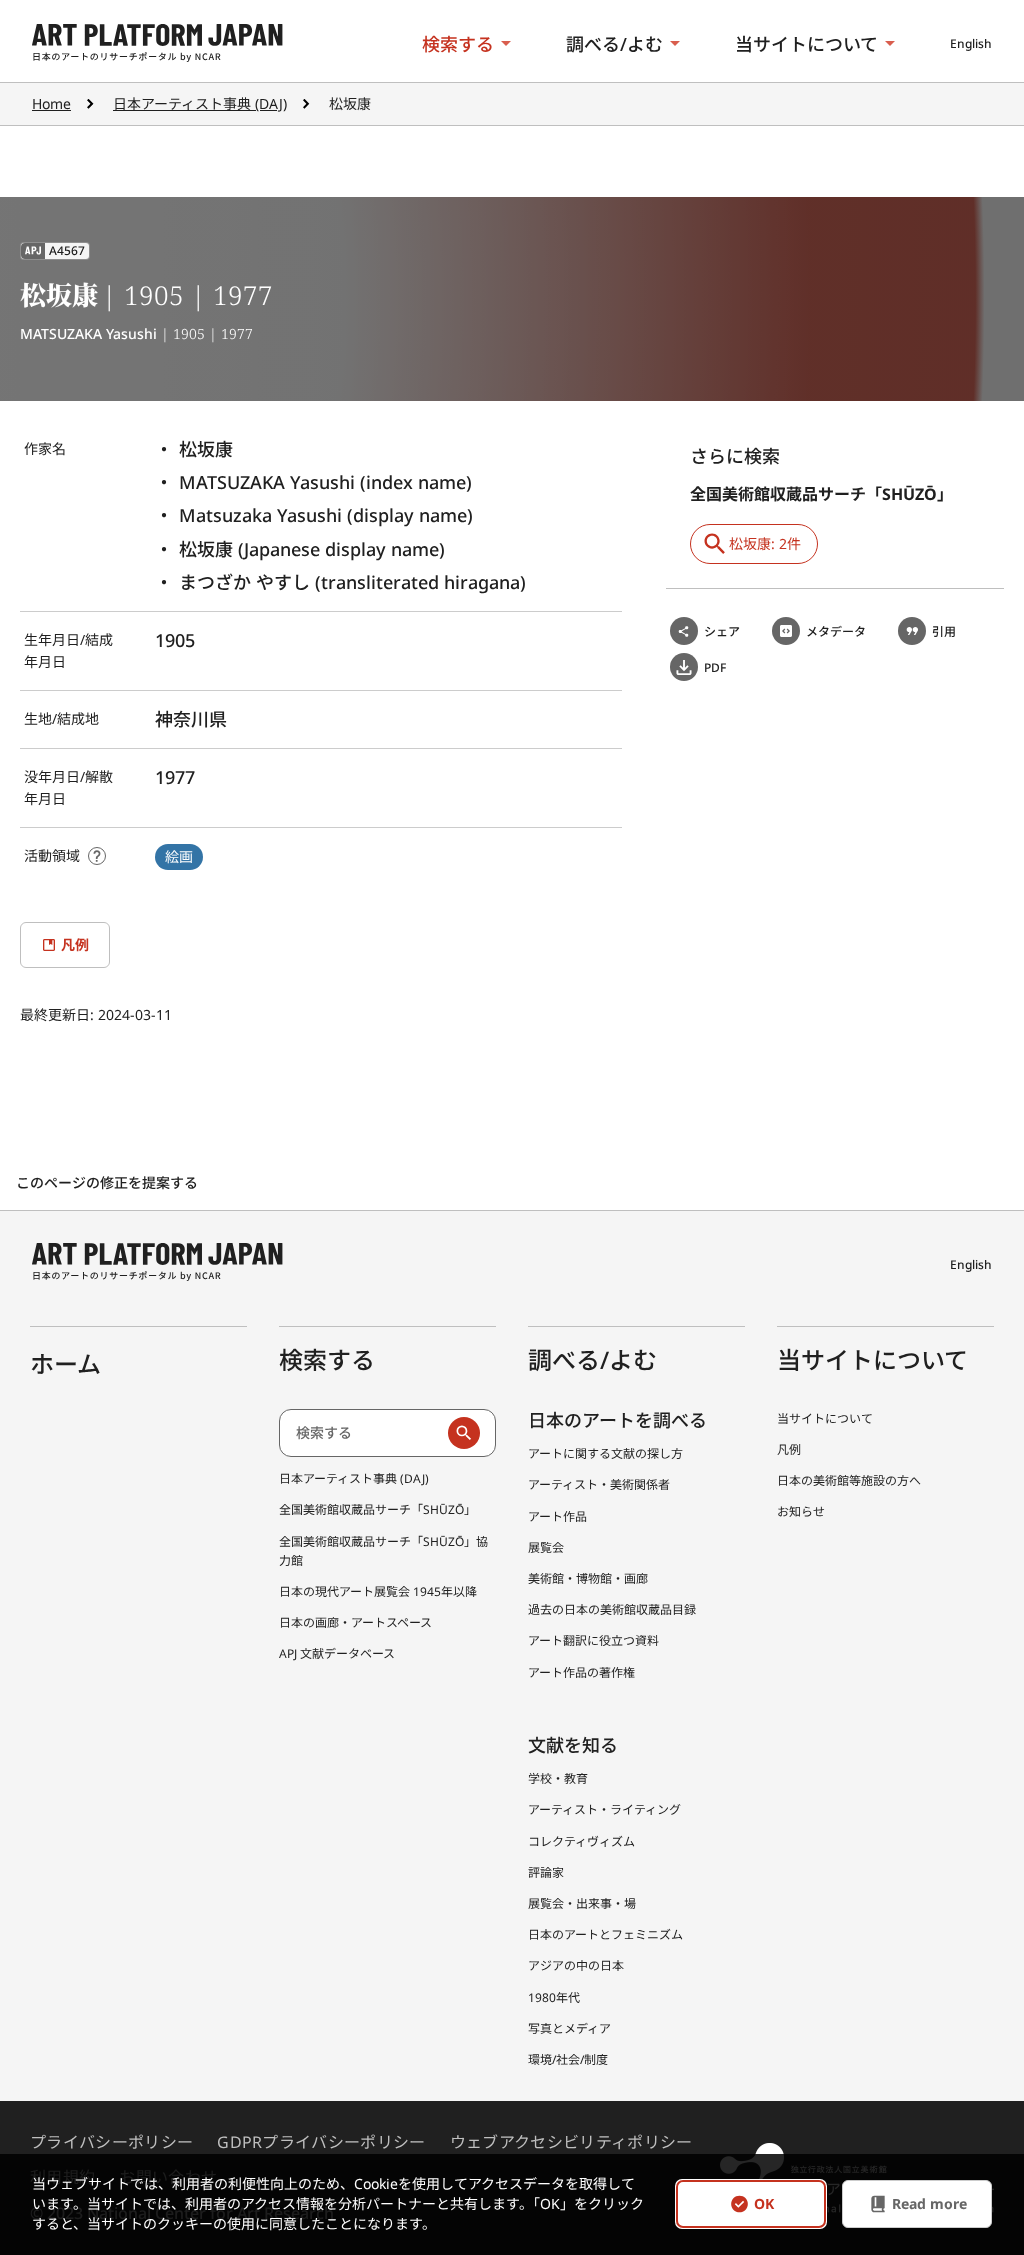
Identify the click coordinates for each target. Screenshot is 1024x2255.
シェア (722, 631)
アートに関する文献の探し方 (605, 1453)
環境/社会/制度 (568, 2059)
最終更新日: (59, 1014)
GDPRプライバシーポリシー (321, 2142)
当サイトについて (806, 44)
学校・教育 (558, 1778)
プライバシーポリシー (111, 2142)
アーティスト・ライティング (604, 1809)
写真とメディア (569, 2028)
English (971, 43)
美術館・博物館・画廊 (588, 1578)
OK (764, 2204)
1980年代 (554, 1997)
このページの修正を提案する (109, 1182)
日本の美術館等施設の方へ (849, 1480)
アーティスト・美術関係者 (599, 1484)
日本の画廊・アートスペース (355, 1622)
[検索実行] (464, 1433)
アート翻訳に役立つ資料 (593, 1640)
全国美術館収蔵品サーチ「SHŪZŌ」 (377, 1509)
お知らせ (801, 1511)
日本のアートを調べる (617, 1420)
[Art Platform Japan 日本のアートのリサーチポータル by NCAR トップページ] (157, 43)
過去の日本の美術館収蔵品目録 (612, 1609)
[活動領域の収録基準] (97, 856)
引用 (944, 631)
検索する (458, 44)
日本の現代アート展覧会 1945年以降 (378, 1591)
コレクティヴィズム (581, 1841)
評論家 (546, 1872)
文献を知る (573, 1745)
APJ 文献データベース (337, 1653)
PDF (715, 667)
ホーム (65, 1363)
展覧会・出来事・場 (582, 1903)
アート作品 (557, 1516)
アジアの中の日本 (576, 1965)
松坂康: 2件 (765, 543)
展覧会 (546, 1547)
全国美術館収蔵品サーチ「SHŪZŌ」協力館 (383, 1551)
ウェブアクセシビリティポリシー (571, 2142)
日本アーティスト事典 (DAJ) (200, 103)
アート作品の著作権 (581, 1672)
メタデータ (836, 631)
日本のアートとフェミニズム (605, 1934)
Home (51, 103)
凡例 (789, 1449)
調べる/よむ (614, 44)
